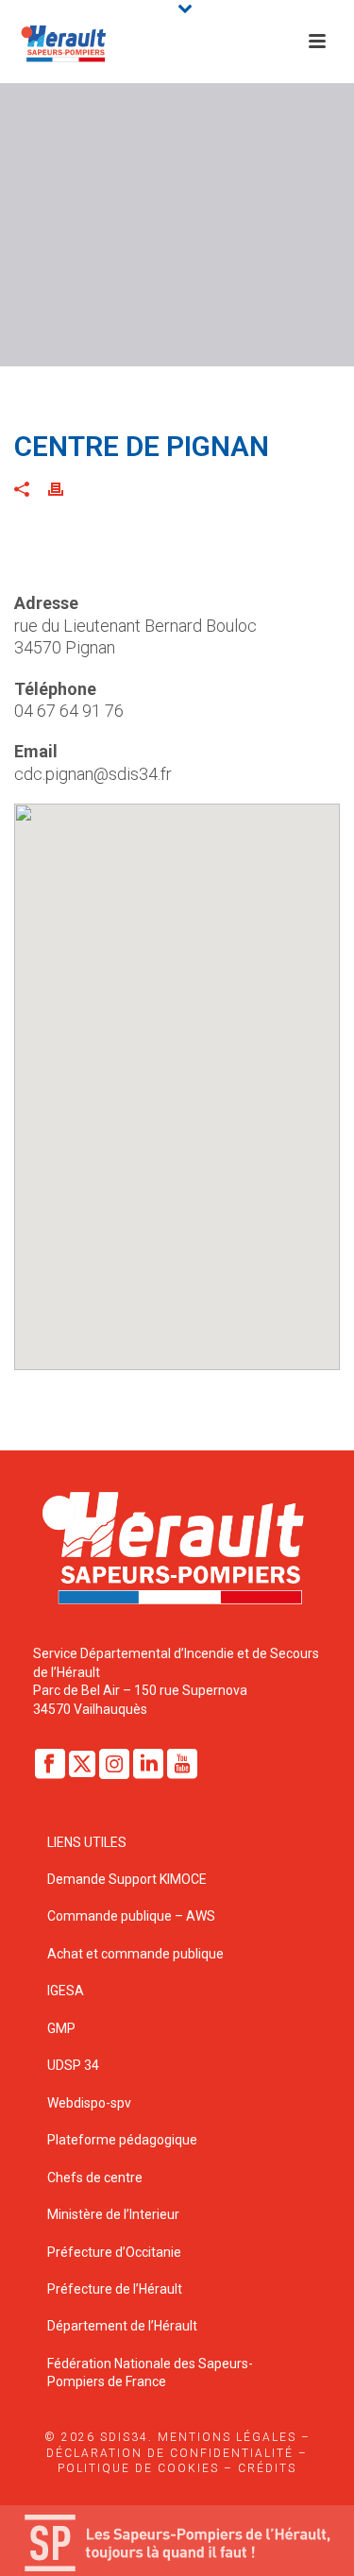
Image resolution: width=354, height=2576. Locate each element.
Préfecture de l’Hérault (115, 2289)
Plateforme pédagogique (122, 2140)
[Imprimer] (65, 489)
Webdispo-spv (89, 2103)
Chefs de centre (95, 2178)
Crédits (267, 2468)
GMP (61, 2028)
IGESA (66, 1991)
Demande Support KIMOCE (127, 1879)
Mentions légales (227, 2437)
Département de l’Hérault (122, 2326)
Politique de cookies (138, 2468)
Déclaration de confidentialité (170, 2453)
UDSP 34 (73, 2065)
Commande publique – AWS (131, 1916)
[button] (177, 1076)
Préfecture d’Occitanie (114, 2252)
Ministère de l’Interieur (113, 2214)
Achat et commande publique (137, 1954)
